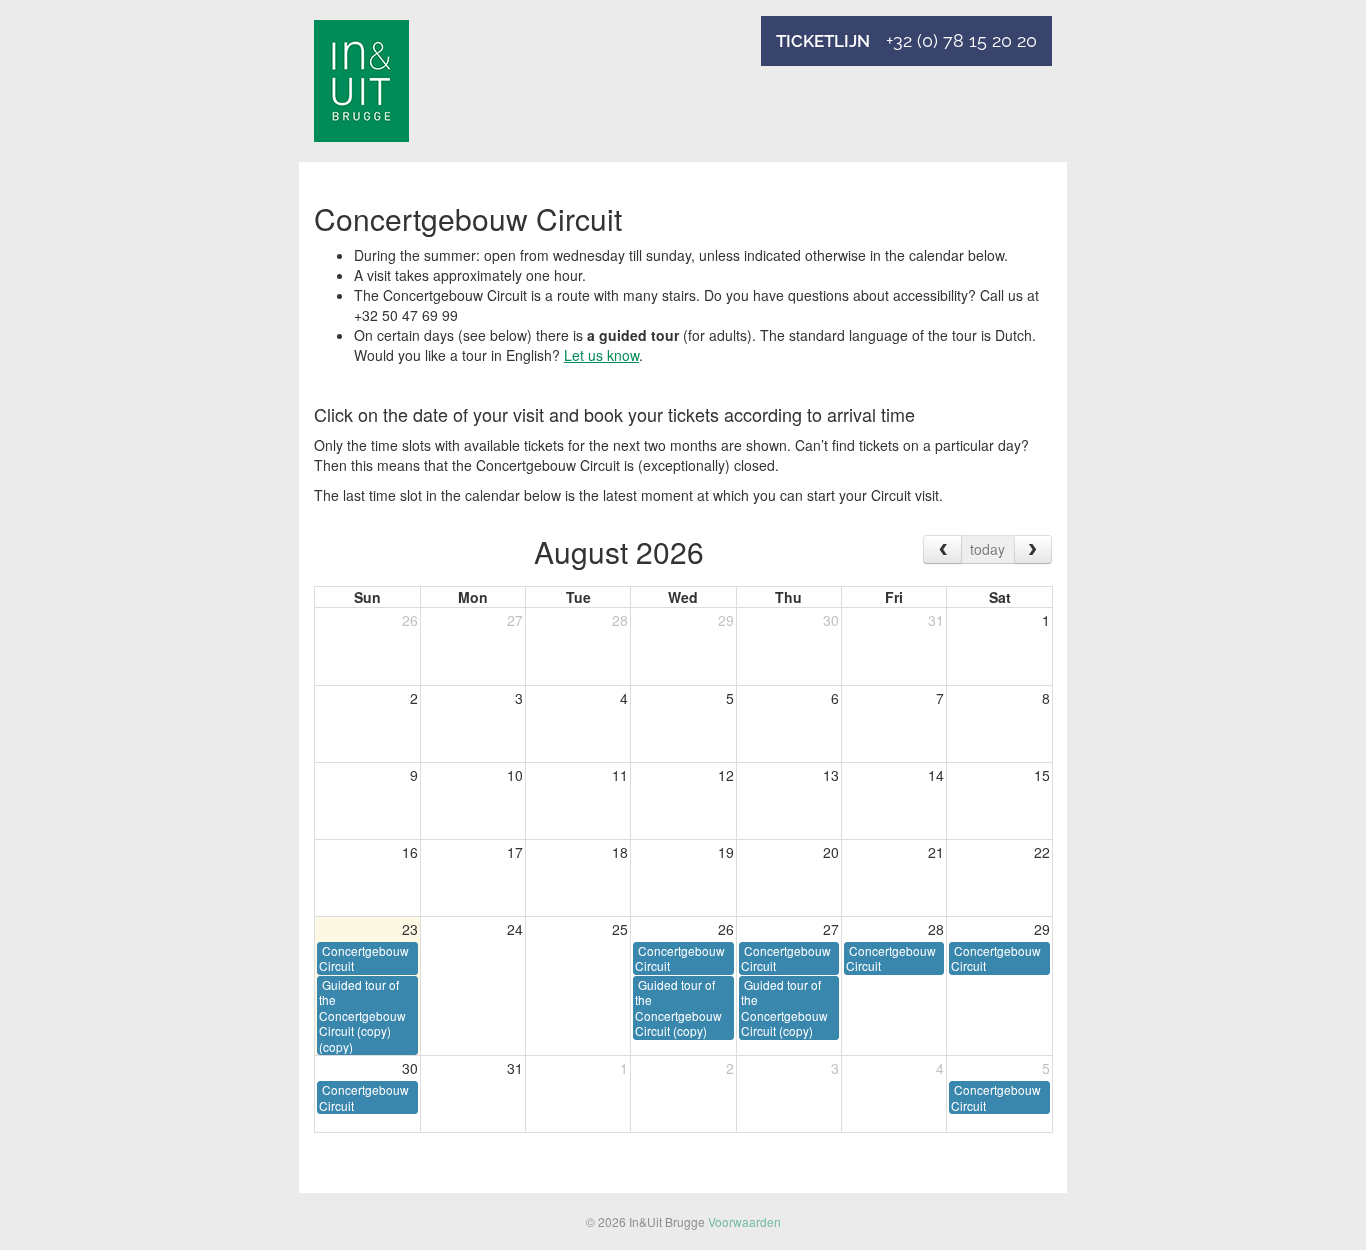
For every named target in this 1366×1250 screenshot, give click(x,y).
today (987, 549)
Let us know (601, 355)
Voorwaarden (744, 1221)
